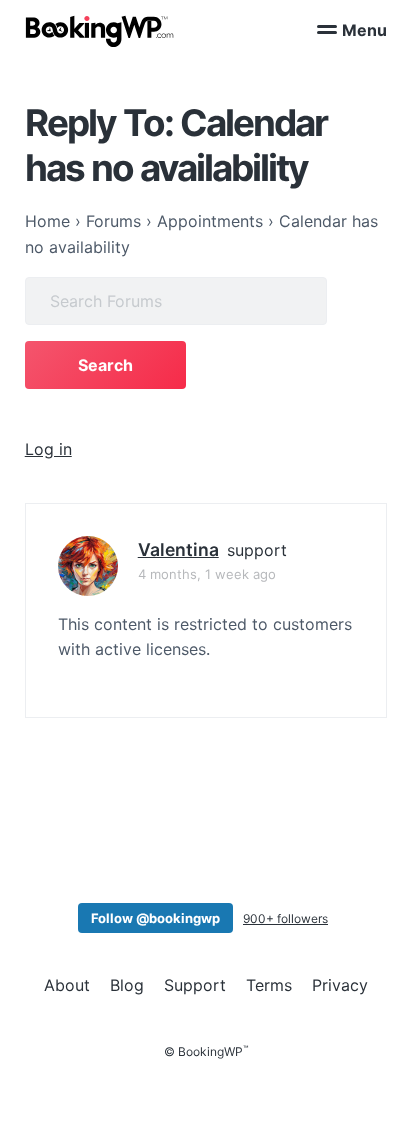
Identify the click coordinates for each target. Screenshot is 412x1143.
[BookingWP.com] (100, 31)
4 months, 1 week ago (207, 574)
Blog (127, 985)
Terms (269, 985)
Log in (48, 449)
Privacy (340, 985)
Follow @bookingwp (155, 918)
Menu (364, 30)
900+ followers (285, 918)
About (67, 985)
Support (195, 985)
